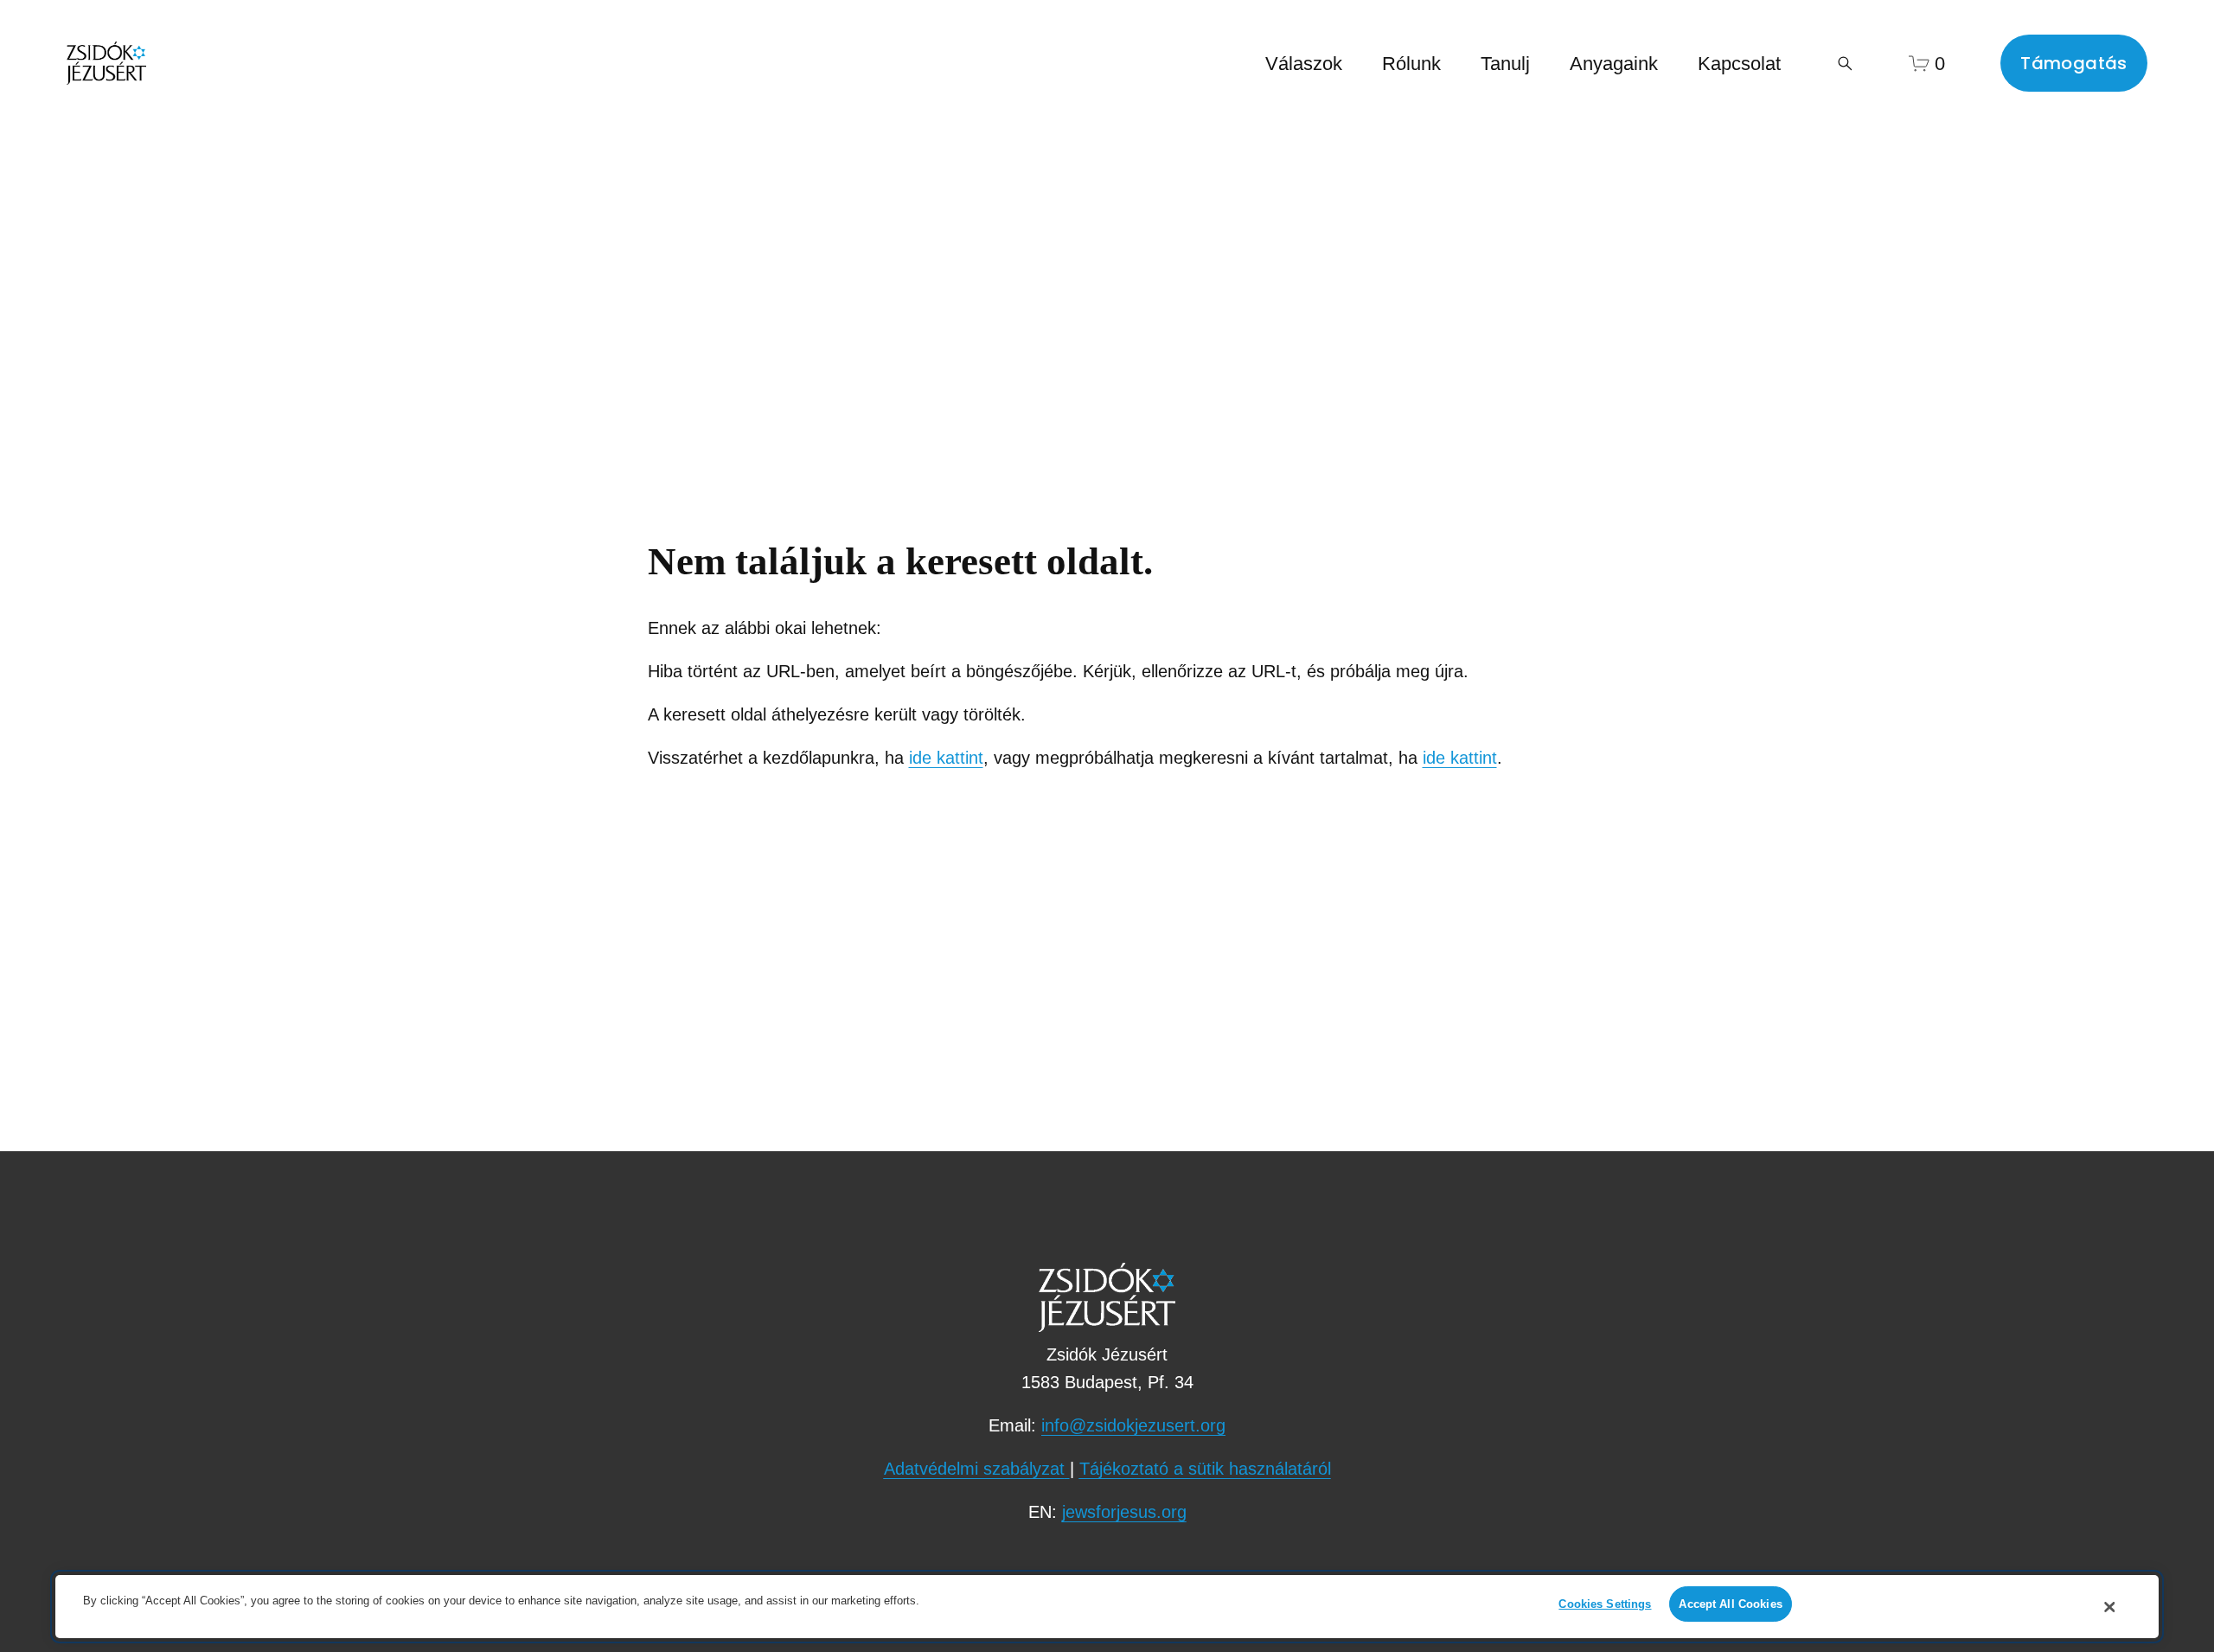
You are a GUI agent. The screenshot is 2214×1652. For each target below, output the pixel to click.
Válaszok (1304, 64)
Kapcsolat (1739, 64)
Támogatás (2074, 63)
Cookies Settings (1605, 1604)
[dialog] (1107, 1607)
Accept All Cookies (1730, 1604)
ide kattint (946, 758)
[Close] (2109, 1607)
